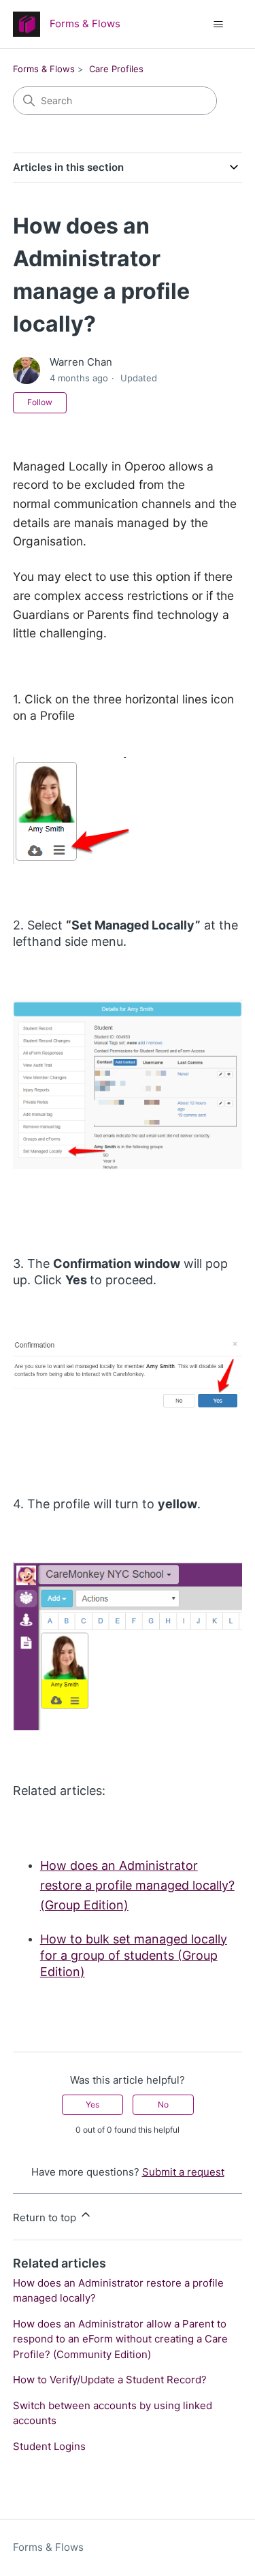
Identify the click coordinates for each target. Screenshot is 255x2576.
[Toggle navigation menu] (218, 25)
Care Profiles (116, 69)
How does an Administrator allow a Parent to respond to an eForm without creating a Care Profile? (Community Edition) (120, 2339)
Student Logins (49, 2446)
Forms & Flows (44, 69)
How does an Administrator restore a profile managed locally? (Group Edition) (137, 1885)
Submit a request (183, 2172)
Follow (40, 402)
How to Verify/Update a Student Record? (110, 2380)
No (163, 2104)
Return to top (46, 2217)
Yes (92, 2104)
